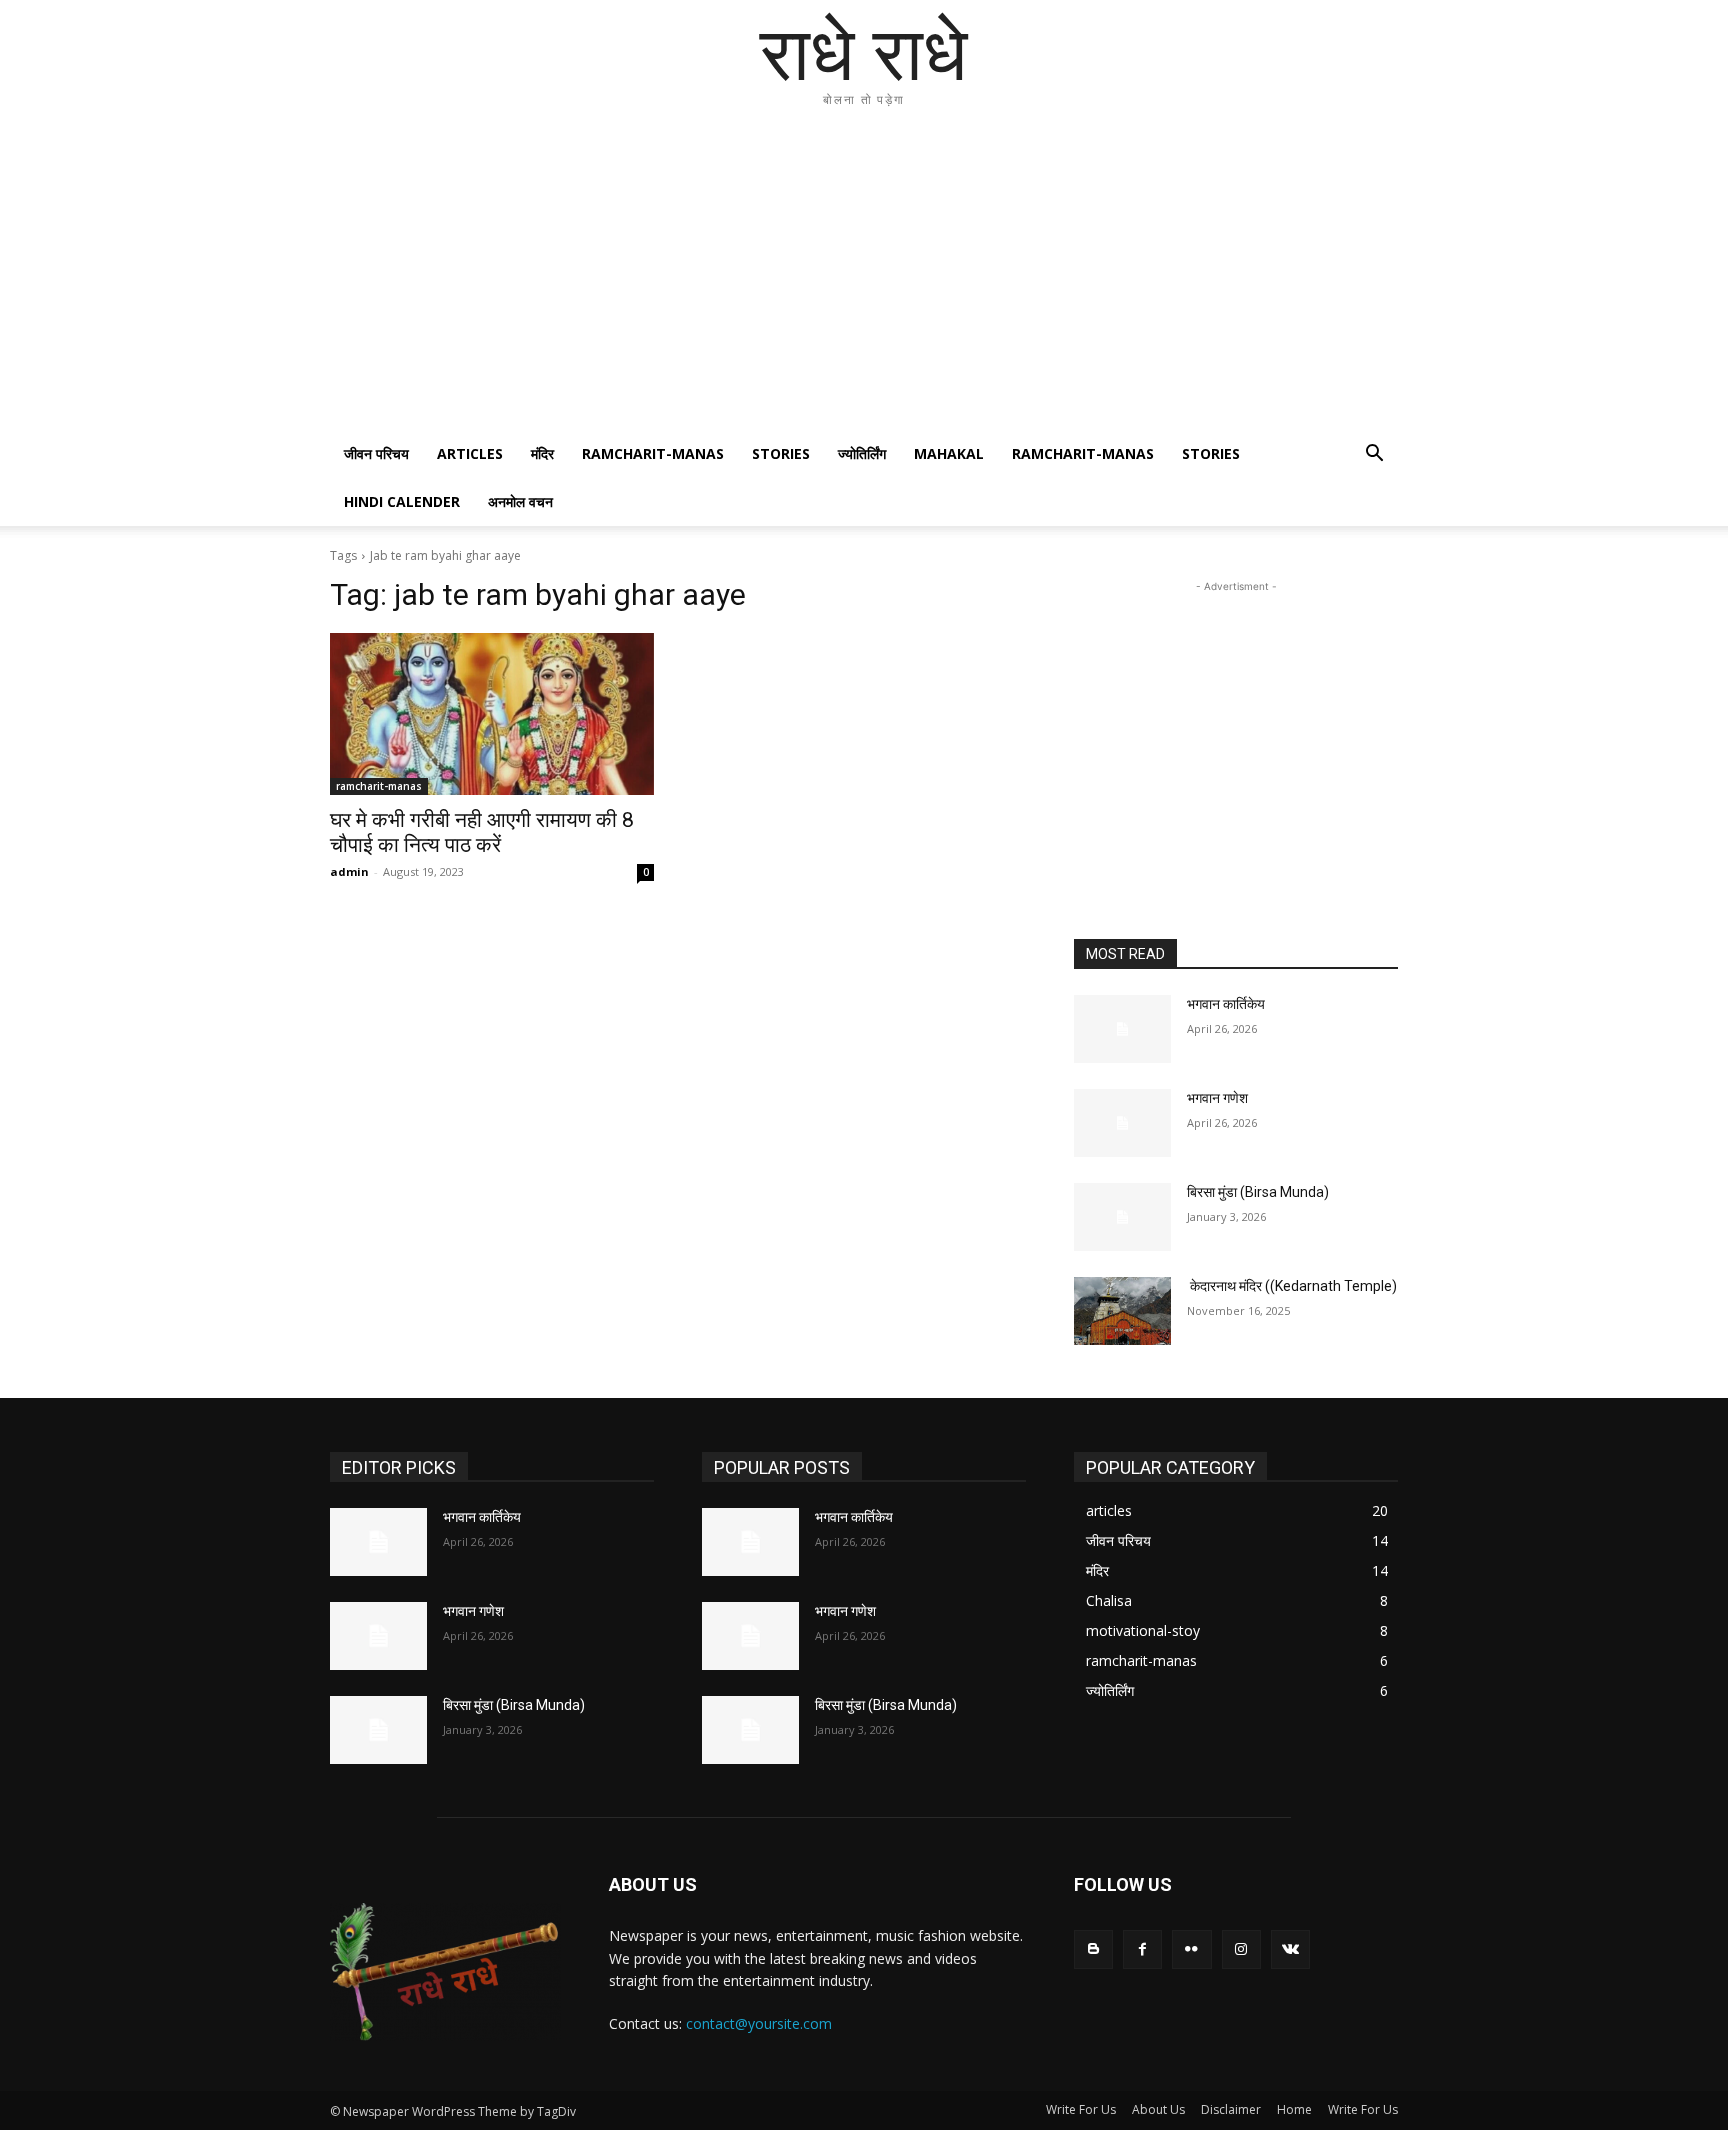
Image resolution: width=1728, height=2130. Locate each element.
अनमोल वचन (520, 501)
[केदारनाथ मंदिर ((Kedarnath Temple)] (1122, 1311)
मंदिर (542, 453)
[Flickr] (1191, 1949)
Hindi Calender (402, 501)
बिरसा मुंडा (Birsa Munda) (1258, 1192)
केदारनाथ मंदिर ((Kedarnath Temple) (1292, 1286)
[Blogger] (1093, 1949)
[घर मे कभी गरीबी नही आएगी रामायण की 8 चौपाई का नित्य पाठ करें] (492, 714)
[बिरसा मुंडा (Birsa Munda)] (1122, 1217)
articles (470, 453)
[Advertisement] (864, 280)
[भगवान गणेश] (1122, 1123)
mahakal (949, 453)
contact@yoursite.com (759, 2023)
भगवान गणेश (1217, 1098)
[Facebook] (1142, 1949)
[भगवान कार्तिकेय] (1122, 1029)
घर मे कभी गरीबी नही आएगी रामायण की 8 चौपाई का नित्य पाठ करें (482, 832)
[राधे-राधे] (445, 1972)
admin (349, 871)
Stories (781, 453)
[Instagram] (1241, 1949)
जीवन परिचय (376, 453)
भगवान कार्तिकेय (1226, 1004)
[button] (1374, 455)
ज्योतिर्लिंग (862, 453)
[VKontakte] (1290, 1949)
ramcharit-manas (653, 453)
